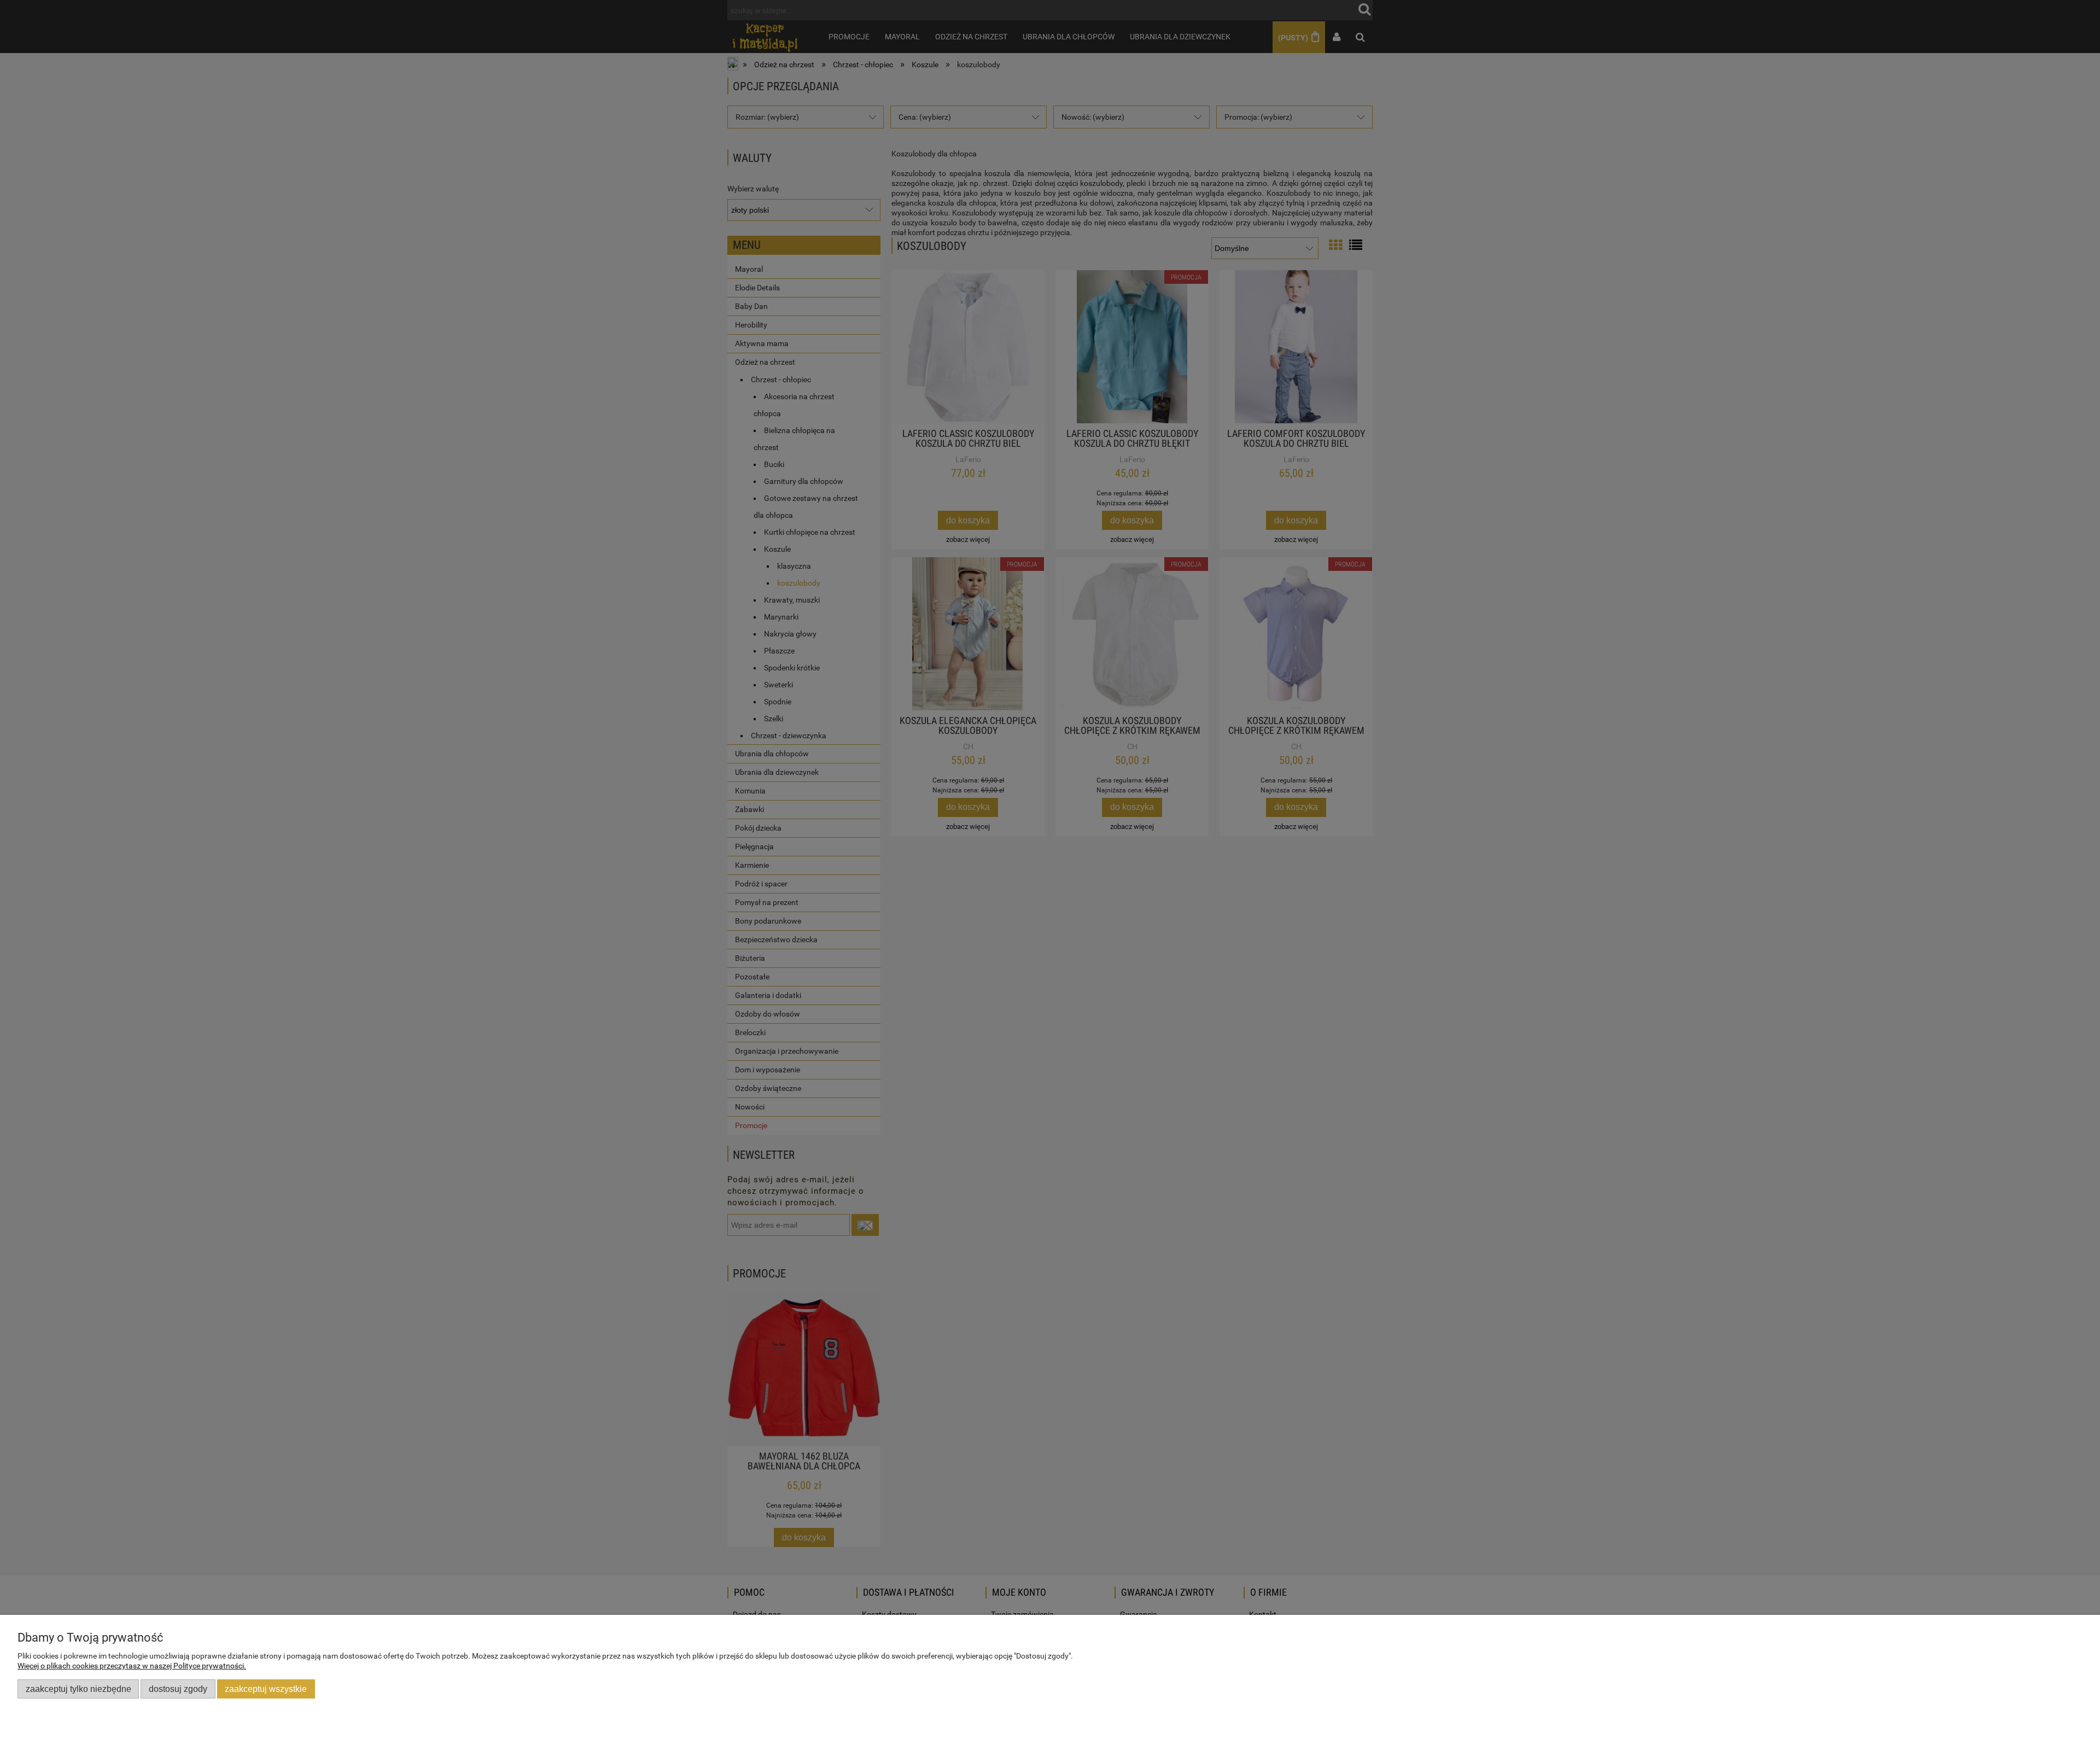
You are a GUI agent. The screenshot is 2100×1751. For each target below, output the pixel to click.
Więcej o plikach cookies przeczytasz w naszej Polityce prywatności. (132, 1666)
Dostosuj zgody (178, 1689)
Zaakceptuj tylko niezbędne (78, 1689)
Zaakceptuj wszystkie (266, 1689)
